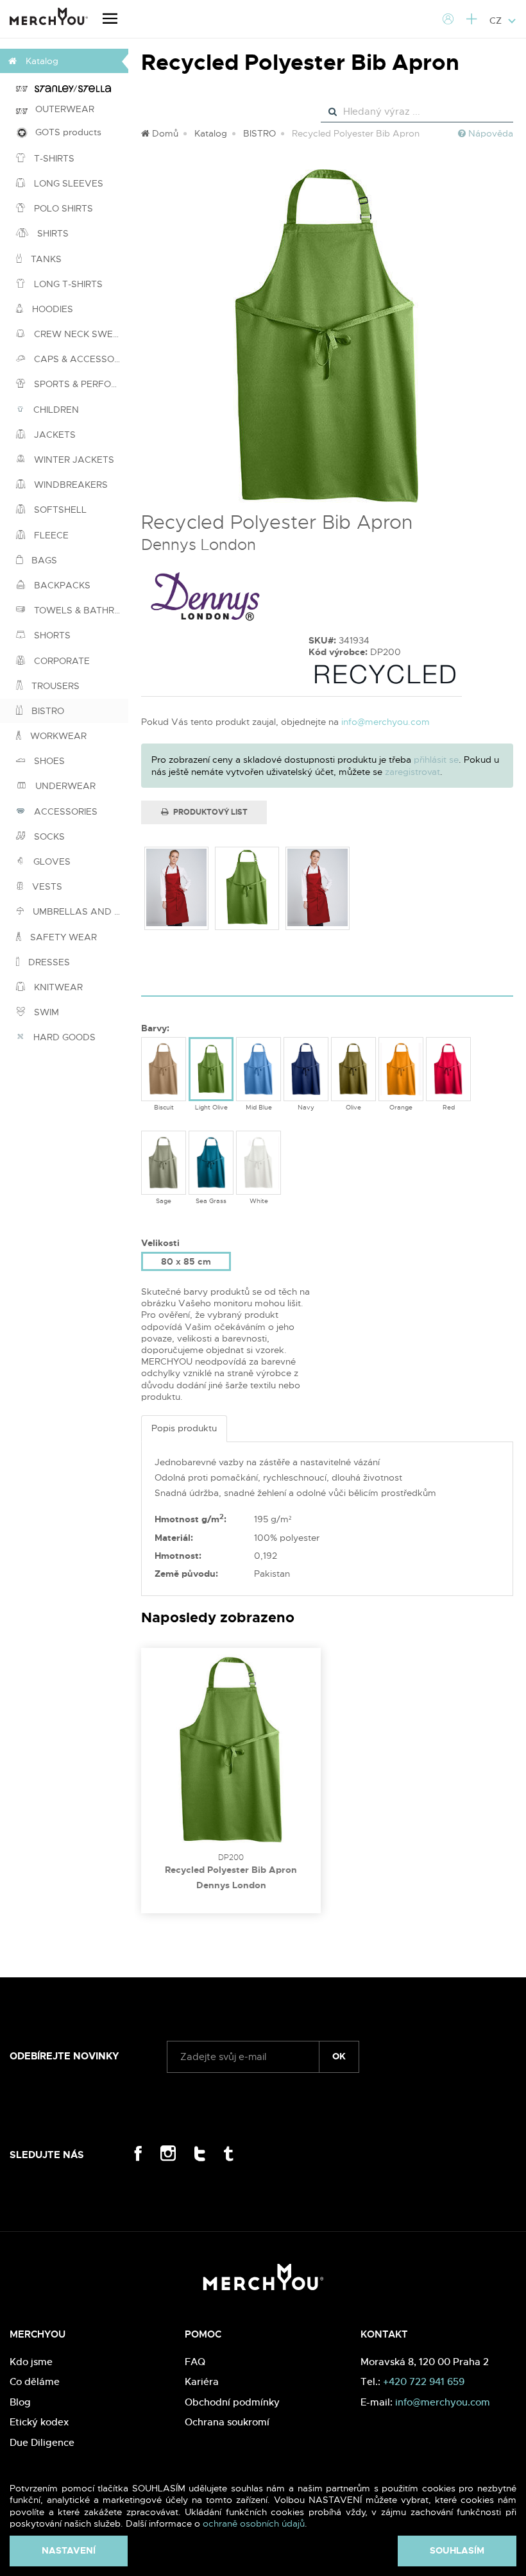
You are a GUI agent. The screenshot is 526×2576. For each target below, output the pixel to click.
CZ (497, 21)
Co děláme (35, 2381)
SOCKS (48, 836)
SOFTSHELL (59, 510)
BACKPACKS (61, 585)
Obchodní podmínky (232, 2402)
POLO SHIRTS (62, 208)
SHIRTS (52, 233)
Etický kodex (39, 2422)
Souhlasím (457, 2550)
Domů (164, 133)
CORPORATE (61, 661)
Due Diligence (42, 2442)
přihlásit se (436, 760)
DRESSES (48, 962)
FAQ (195, 2362)
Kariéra (202, 2381)
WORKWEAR (57, 736)
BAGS (43, 560)
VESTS (46, 886)
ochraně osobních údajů (254, 2523)
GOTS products (64, 132)
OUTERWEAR (61, 109)
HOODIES (51, 309)
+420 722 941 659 (424, 2381)
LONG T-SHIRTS (67, 284)
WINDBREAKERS (70, 485)
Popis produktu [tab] (184, 1428)
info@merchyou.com (386, 722)
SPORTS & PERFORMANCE (80, 384)
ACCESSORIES (64, 811)
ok (339, 2056)
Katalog (211, 133)
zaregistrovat (412, 772)
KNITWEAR (57, 987)
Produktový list (209, 812)
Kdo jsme (31, 2362)
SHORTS (51, 635)
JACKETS (54, 435)
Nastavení (69, 2550)
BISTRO (47, 711)
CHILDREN (55, 410)
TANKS (45, 259)
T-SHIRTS (53, 158)
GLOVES (51, 861)
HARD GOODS (63, 1037)
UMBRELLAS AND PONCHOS (79, 911)
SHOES (48, 761)
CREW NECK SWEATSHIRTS (80, 334)
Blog (20, 2402)
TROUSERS (54, 686)
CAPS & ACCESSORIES (80, 359)
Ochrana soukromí (227, 2422)
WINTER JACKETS (73, 460)
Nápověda (489, 133)
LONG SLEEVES (67, 183)
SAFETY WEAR (62, 937)
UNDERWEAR (64, 786)
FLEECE (50, 535)
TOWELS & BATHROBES (80, 610)
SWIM (45, 1012)
